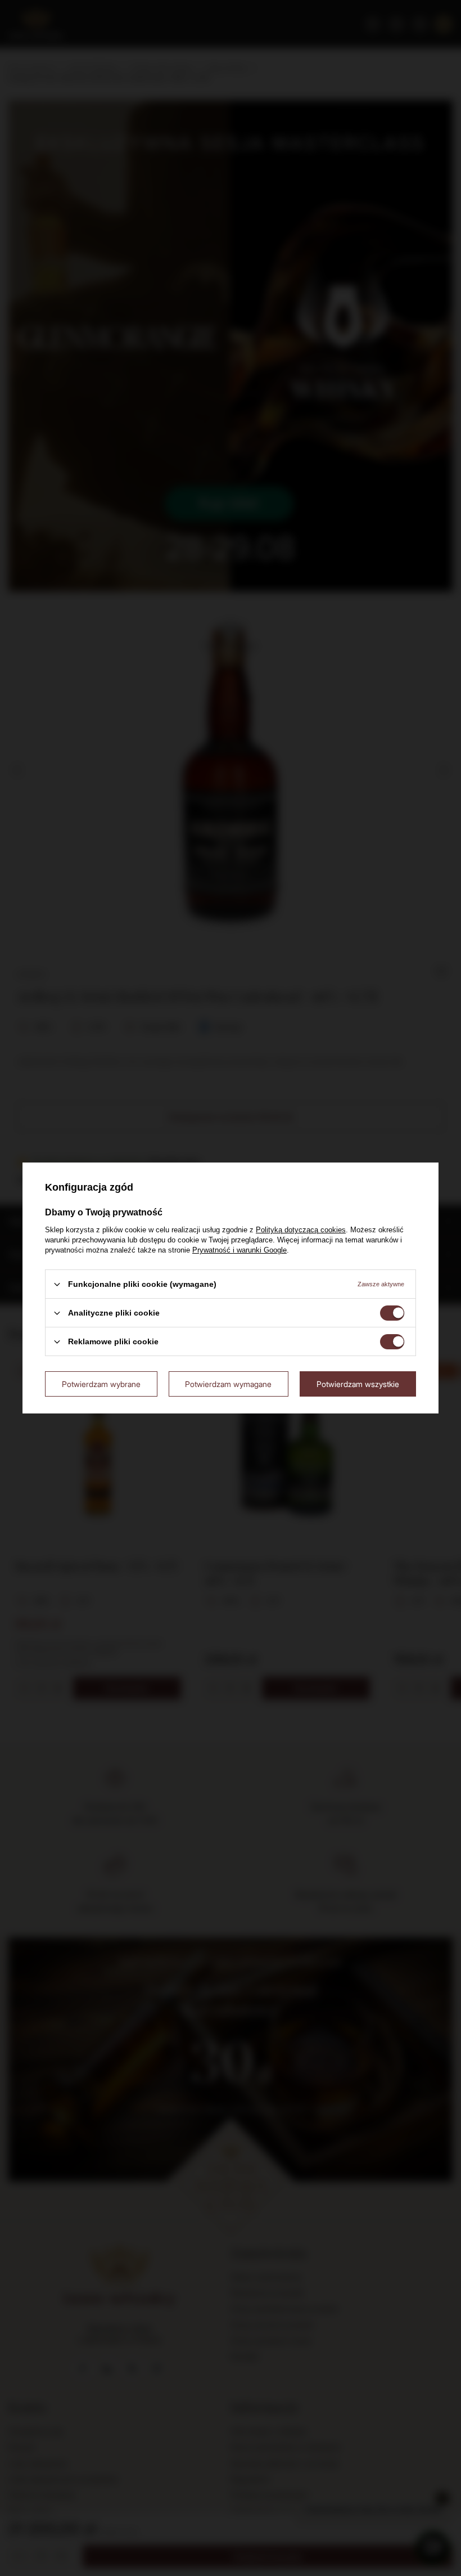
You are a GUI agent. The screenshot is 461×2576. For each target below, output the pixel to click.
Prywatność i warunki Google (239, 1250)
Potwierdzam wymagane (228, 1383)
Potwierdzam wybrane (101, 1383)
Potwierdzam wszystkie (358, 1383)
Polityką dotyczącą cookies (301, 1230)
